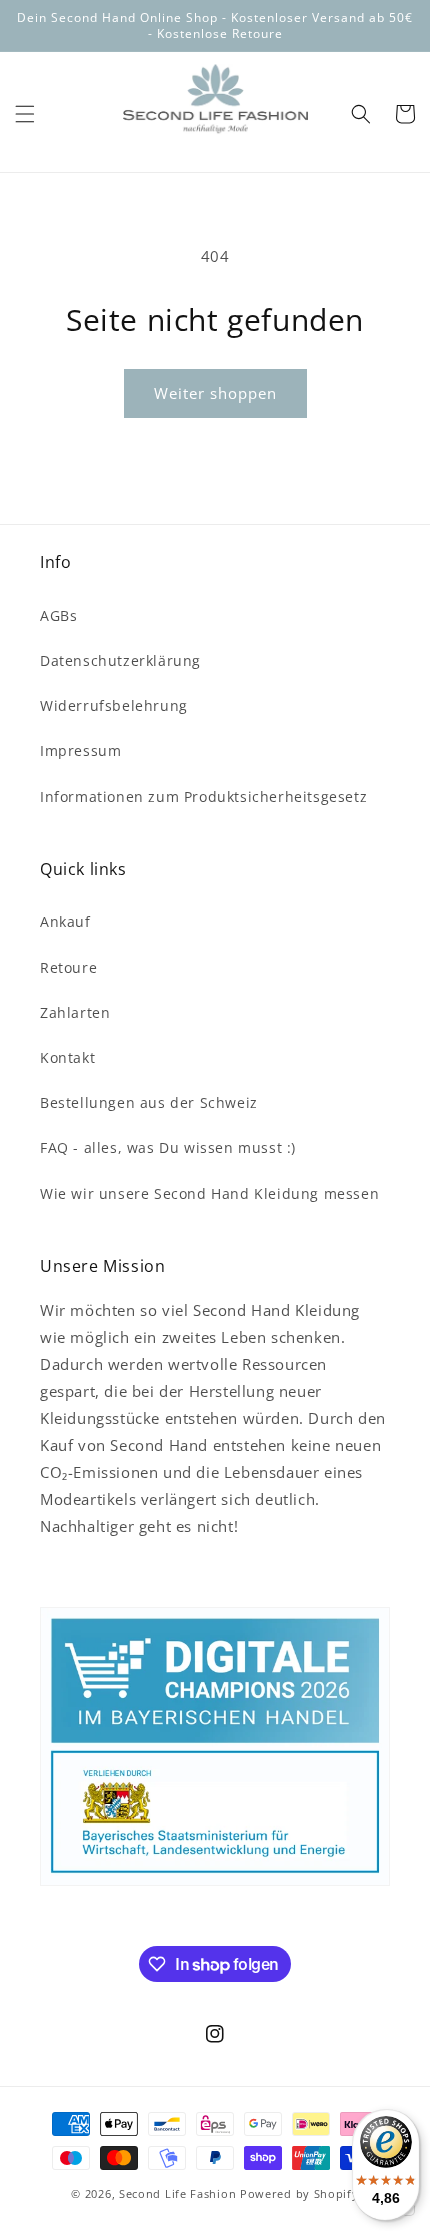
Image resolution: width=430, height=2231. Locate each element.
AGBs (58, 615)
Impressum (80, 750)
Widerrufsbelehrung (114, 705)
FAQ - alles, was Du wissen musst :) (168, 1147)
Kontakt (67, 1057)
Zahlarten (75, 1012)
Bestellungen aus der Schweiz (149, 1102)
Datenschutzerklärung (120, 660)
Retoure (68, 967)
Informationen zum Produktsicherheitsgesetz (203, 796)
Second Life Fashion (177, 2193)
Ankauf (65, 921)
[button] (25, 114)
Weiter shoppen (215, 393)
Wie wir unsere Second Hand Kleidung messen (209, 1193)
